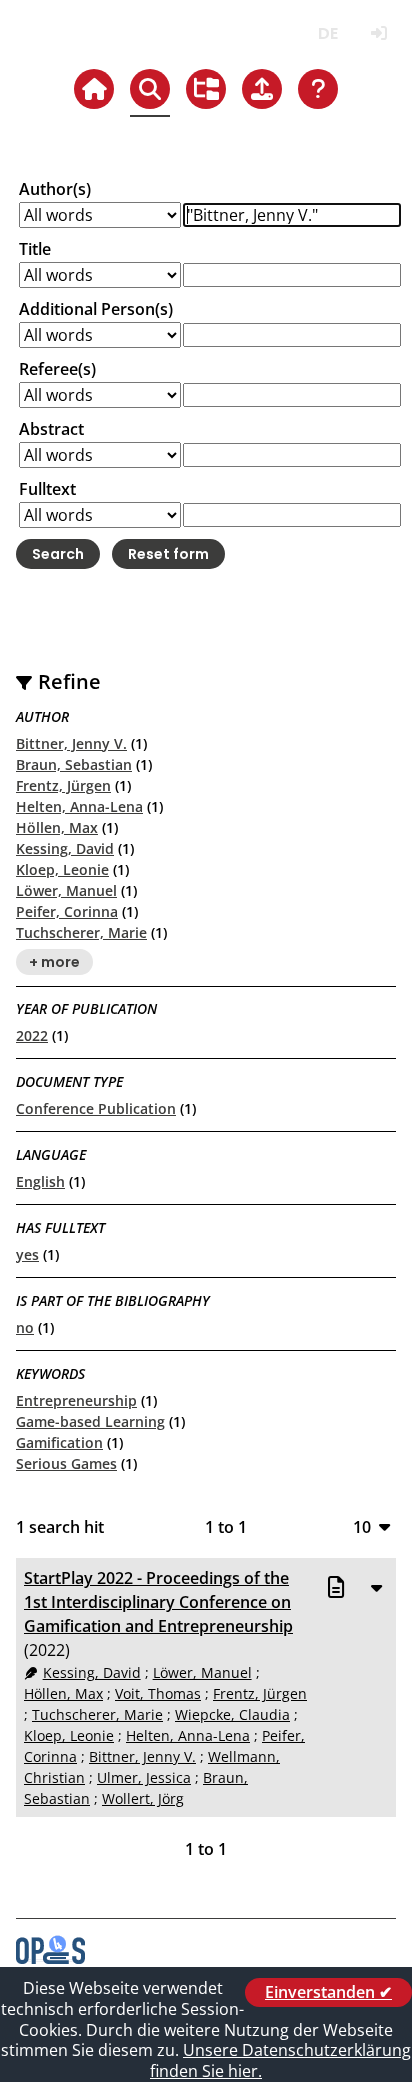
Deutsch (327, 33)
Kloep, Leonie (62, 869)
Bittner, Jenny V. (71, 743)
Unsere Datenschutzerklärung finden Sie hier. (280, 2060)
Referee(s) (57, 369)
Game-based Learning (90, 1421)
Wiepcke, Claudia (232, 1714)
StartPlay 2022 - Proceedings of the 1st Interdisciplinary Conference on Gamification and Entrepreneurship (158, 1602)
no (25, 1327)
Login (378, 33)
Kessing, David (65, 848)
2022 (32, 1035)
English (40, 1181)
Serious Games (66, 1463)
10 (362, 1526)
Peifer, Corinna (67, 911)
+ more (54, 962)
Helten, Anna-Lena (79, 806)
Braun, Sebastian (74, 764)
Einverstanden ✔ (328, 1992)
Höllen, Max (57, 827)
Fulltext (47, 489)
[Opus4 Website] (50, 1958)
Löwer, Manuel (66, 890)
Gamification (59, 1442)
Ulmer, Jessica (144, 1777)
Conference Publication (96, 1108)
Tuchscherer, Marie (81, 932)
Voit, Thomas (158, 1693)
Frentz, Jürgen (63, 785)
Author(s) (55, 189)
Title (35, 249)
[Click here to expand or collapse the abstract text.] (376, 1587)
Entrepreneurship (76, 1400)
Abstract (51, 429)
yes (27, 1254)
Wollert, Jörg (143, 1798)
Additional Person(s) (96, 309)
